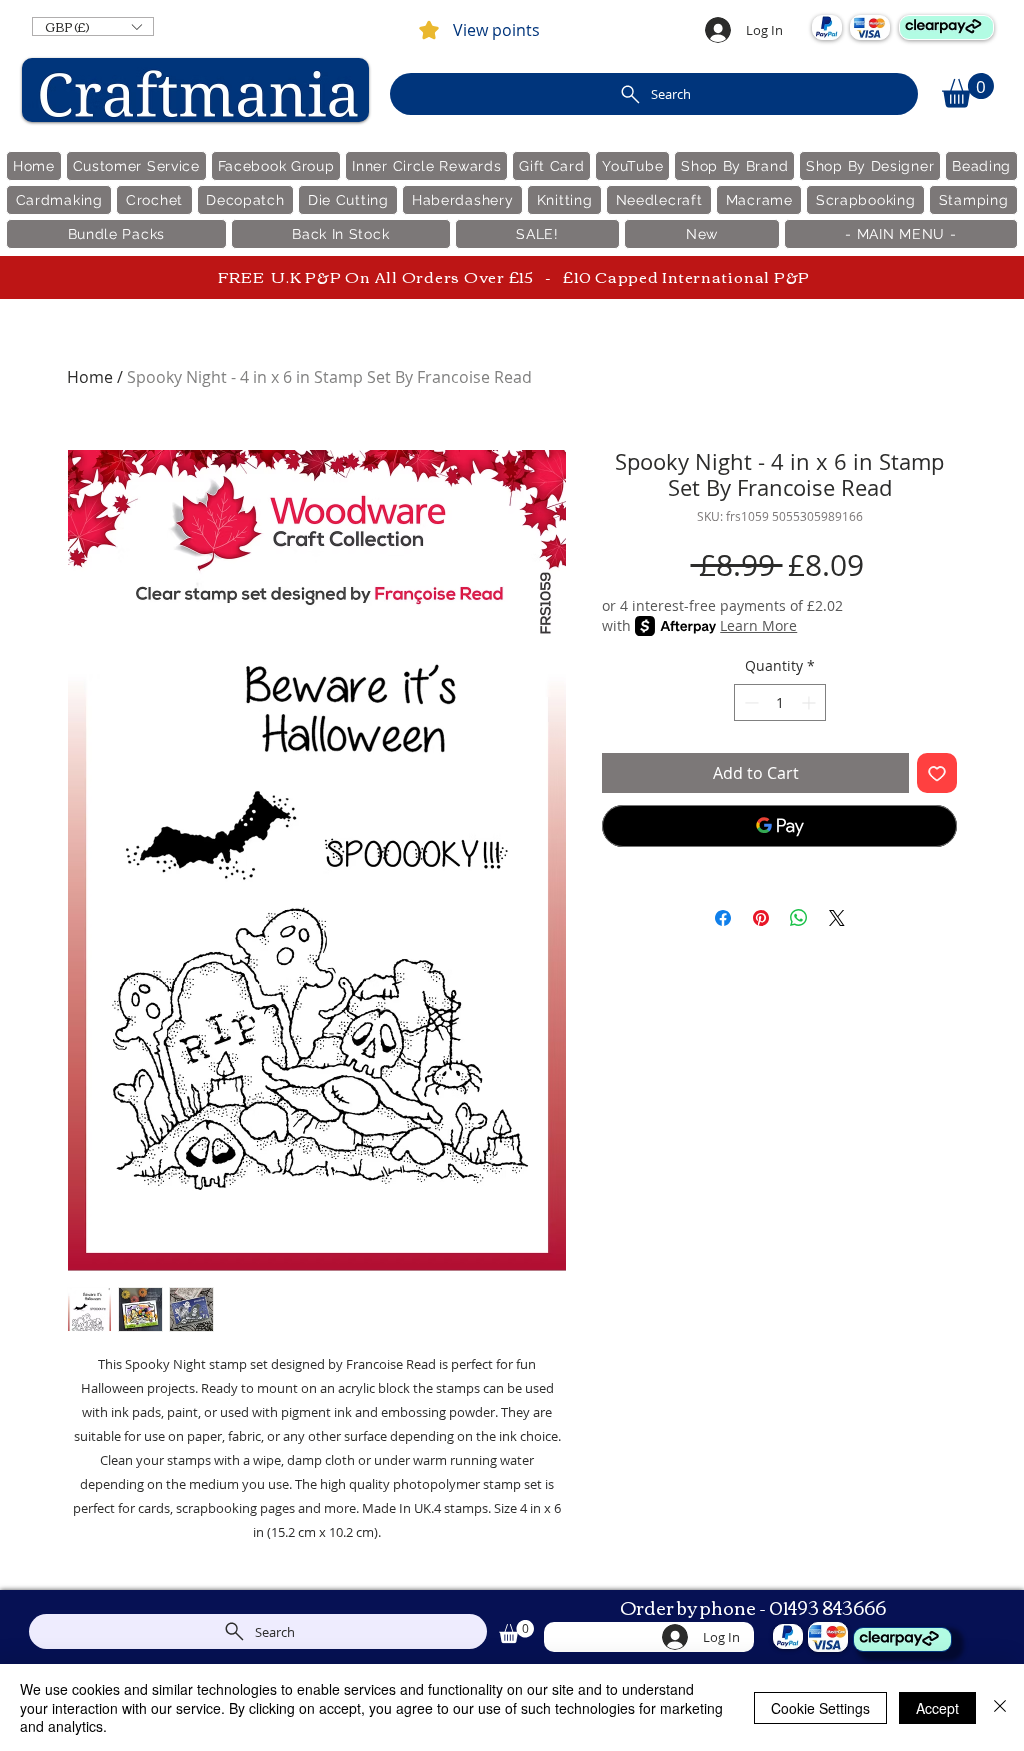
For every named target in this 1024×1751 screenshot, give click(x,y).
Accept (937, 1708)
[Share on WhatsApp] (799, 918)
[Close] (1000, 1707)
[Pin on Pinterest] (761, 918)
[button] (93, 26)
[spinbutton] (780, 702)
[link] (968, 90)
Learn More (758, 625)
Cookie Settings (820, 1708)
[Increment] (810, 702)
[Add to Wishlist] (937, 773)
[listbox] (93, 26)
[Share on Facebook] (723, 918)
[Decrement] (749, 702)
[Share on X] (837, 918)
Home (90, 377)
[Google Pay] (779, 826)
